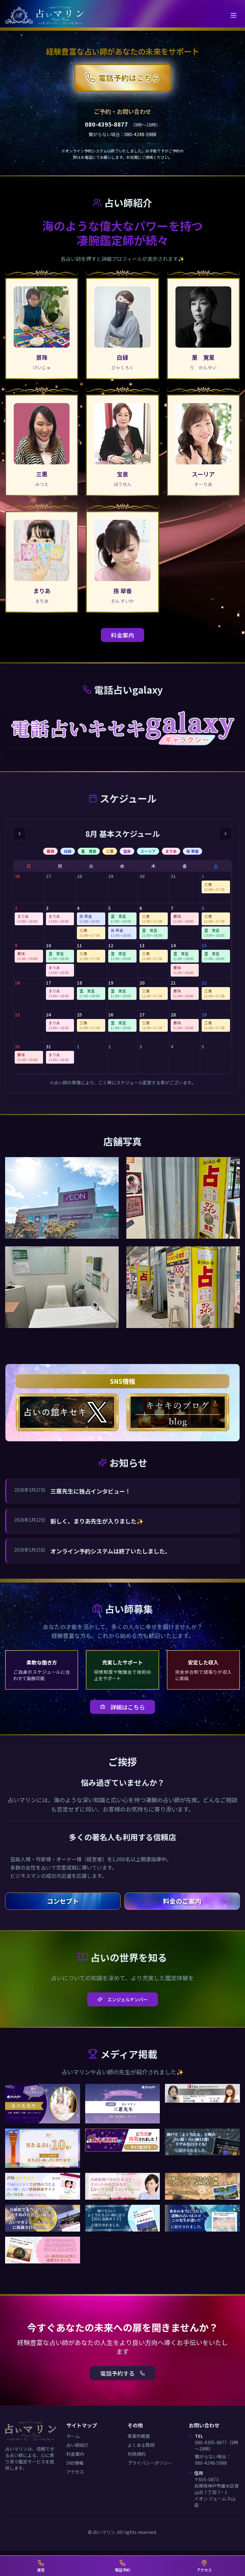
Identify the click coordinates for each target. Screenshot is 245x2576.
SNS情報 (75, 2463)
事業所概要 (139, 2436)
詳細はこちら (128, 1707)
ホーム (73, 2436)
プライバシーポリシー (150, 2463)
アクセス (75, 2472)
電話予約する (117, 2373)
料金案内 (122, 635)
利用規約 (137, 2454)
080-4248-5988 (140, 134)
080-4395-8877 (106, 124)
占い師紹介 (78, 2445)
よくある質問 (141, 2445)
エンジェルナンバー (128, 1999)
